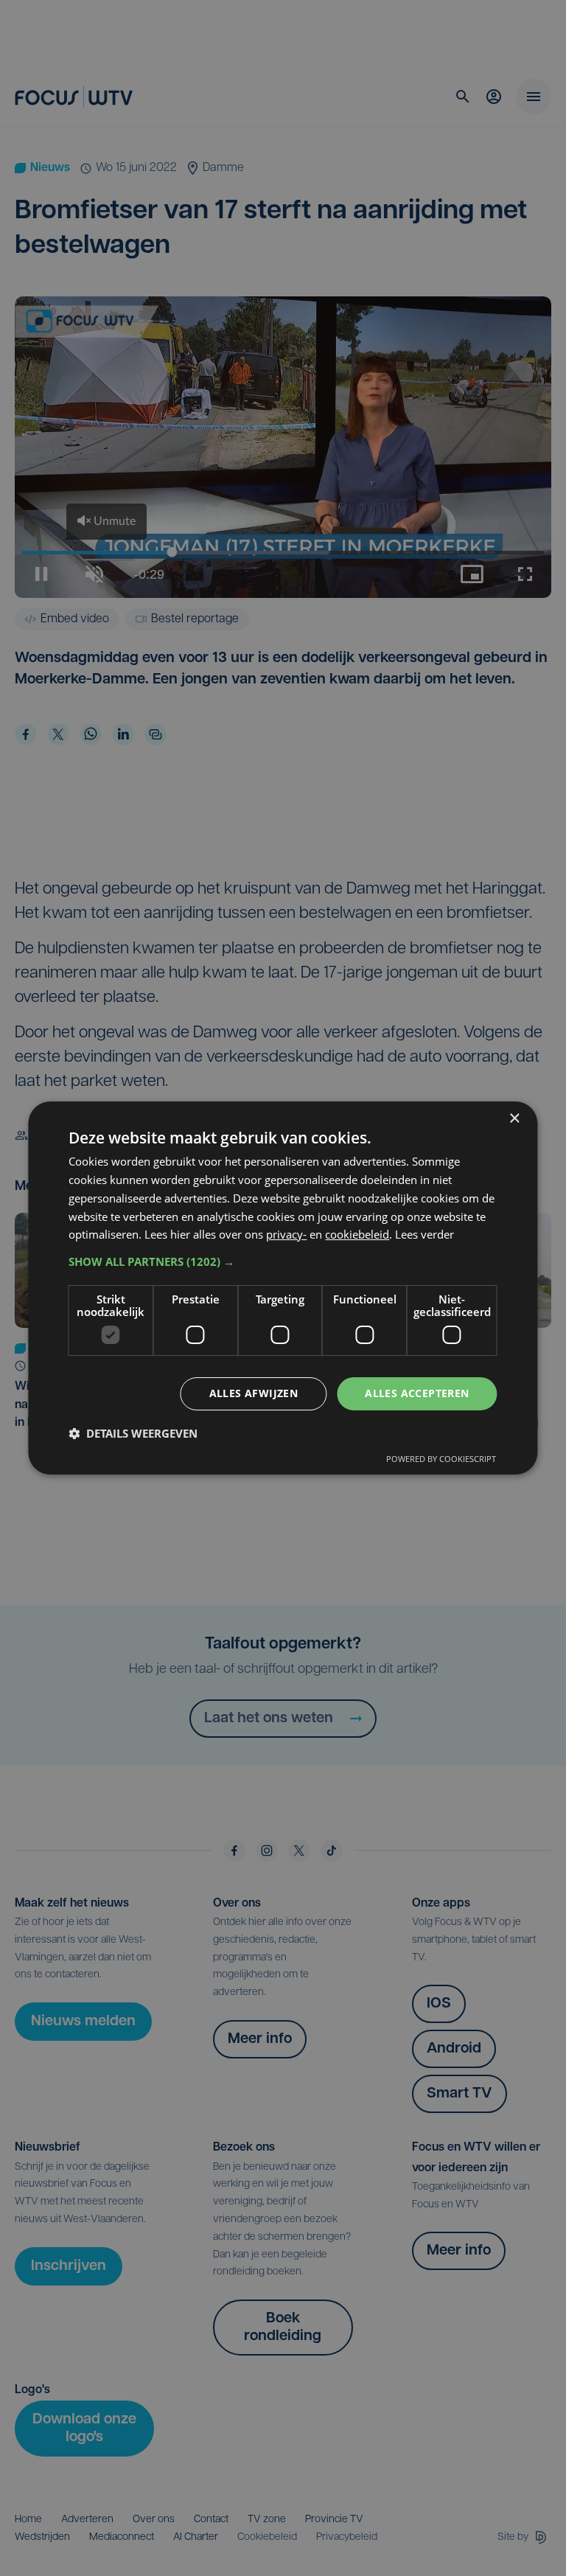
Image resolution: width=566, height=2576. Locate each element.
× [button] (514, 1119)
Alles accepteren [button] (417, 1393)
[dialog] (283, 1288)
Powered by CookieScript (441, 1459)
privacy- (286, 1234)
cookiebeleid (357, 1234)
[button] (283, 1261)
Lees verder (424, 1234)
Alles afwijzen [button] (254, 1393)
